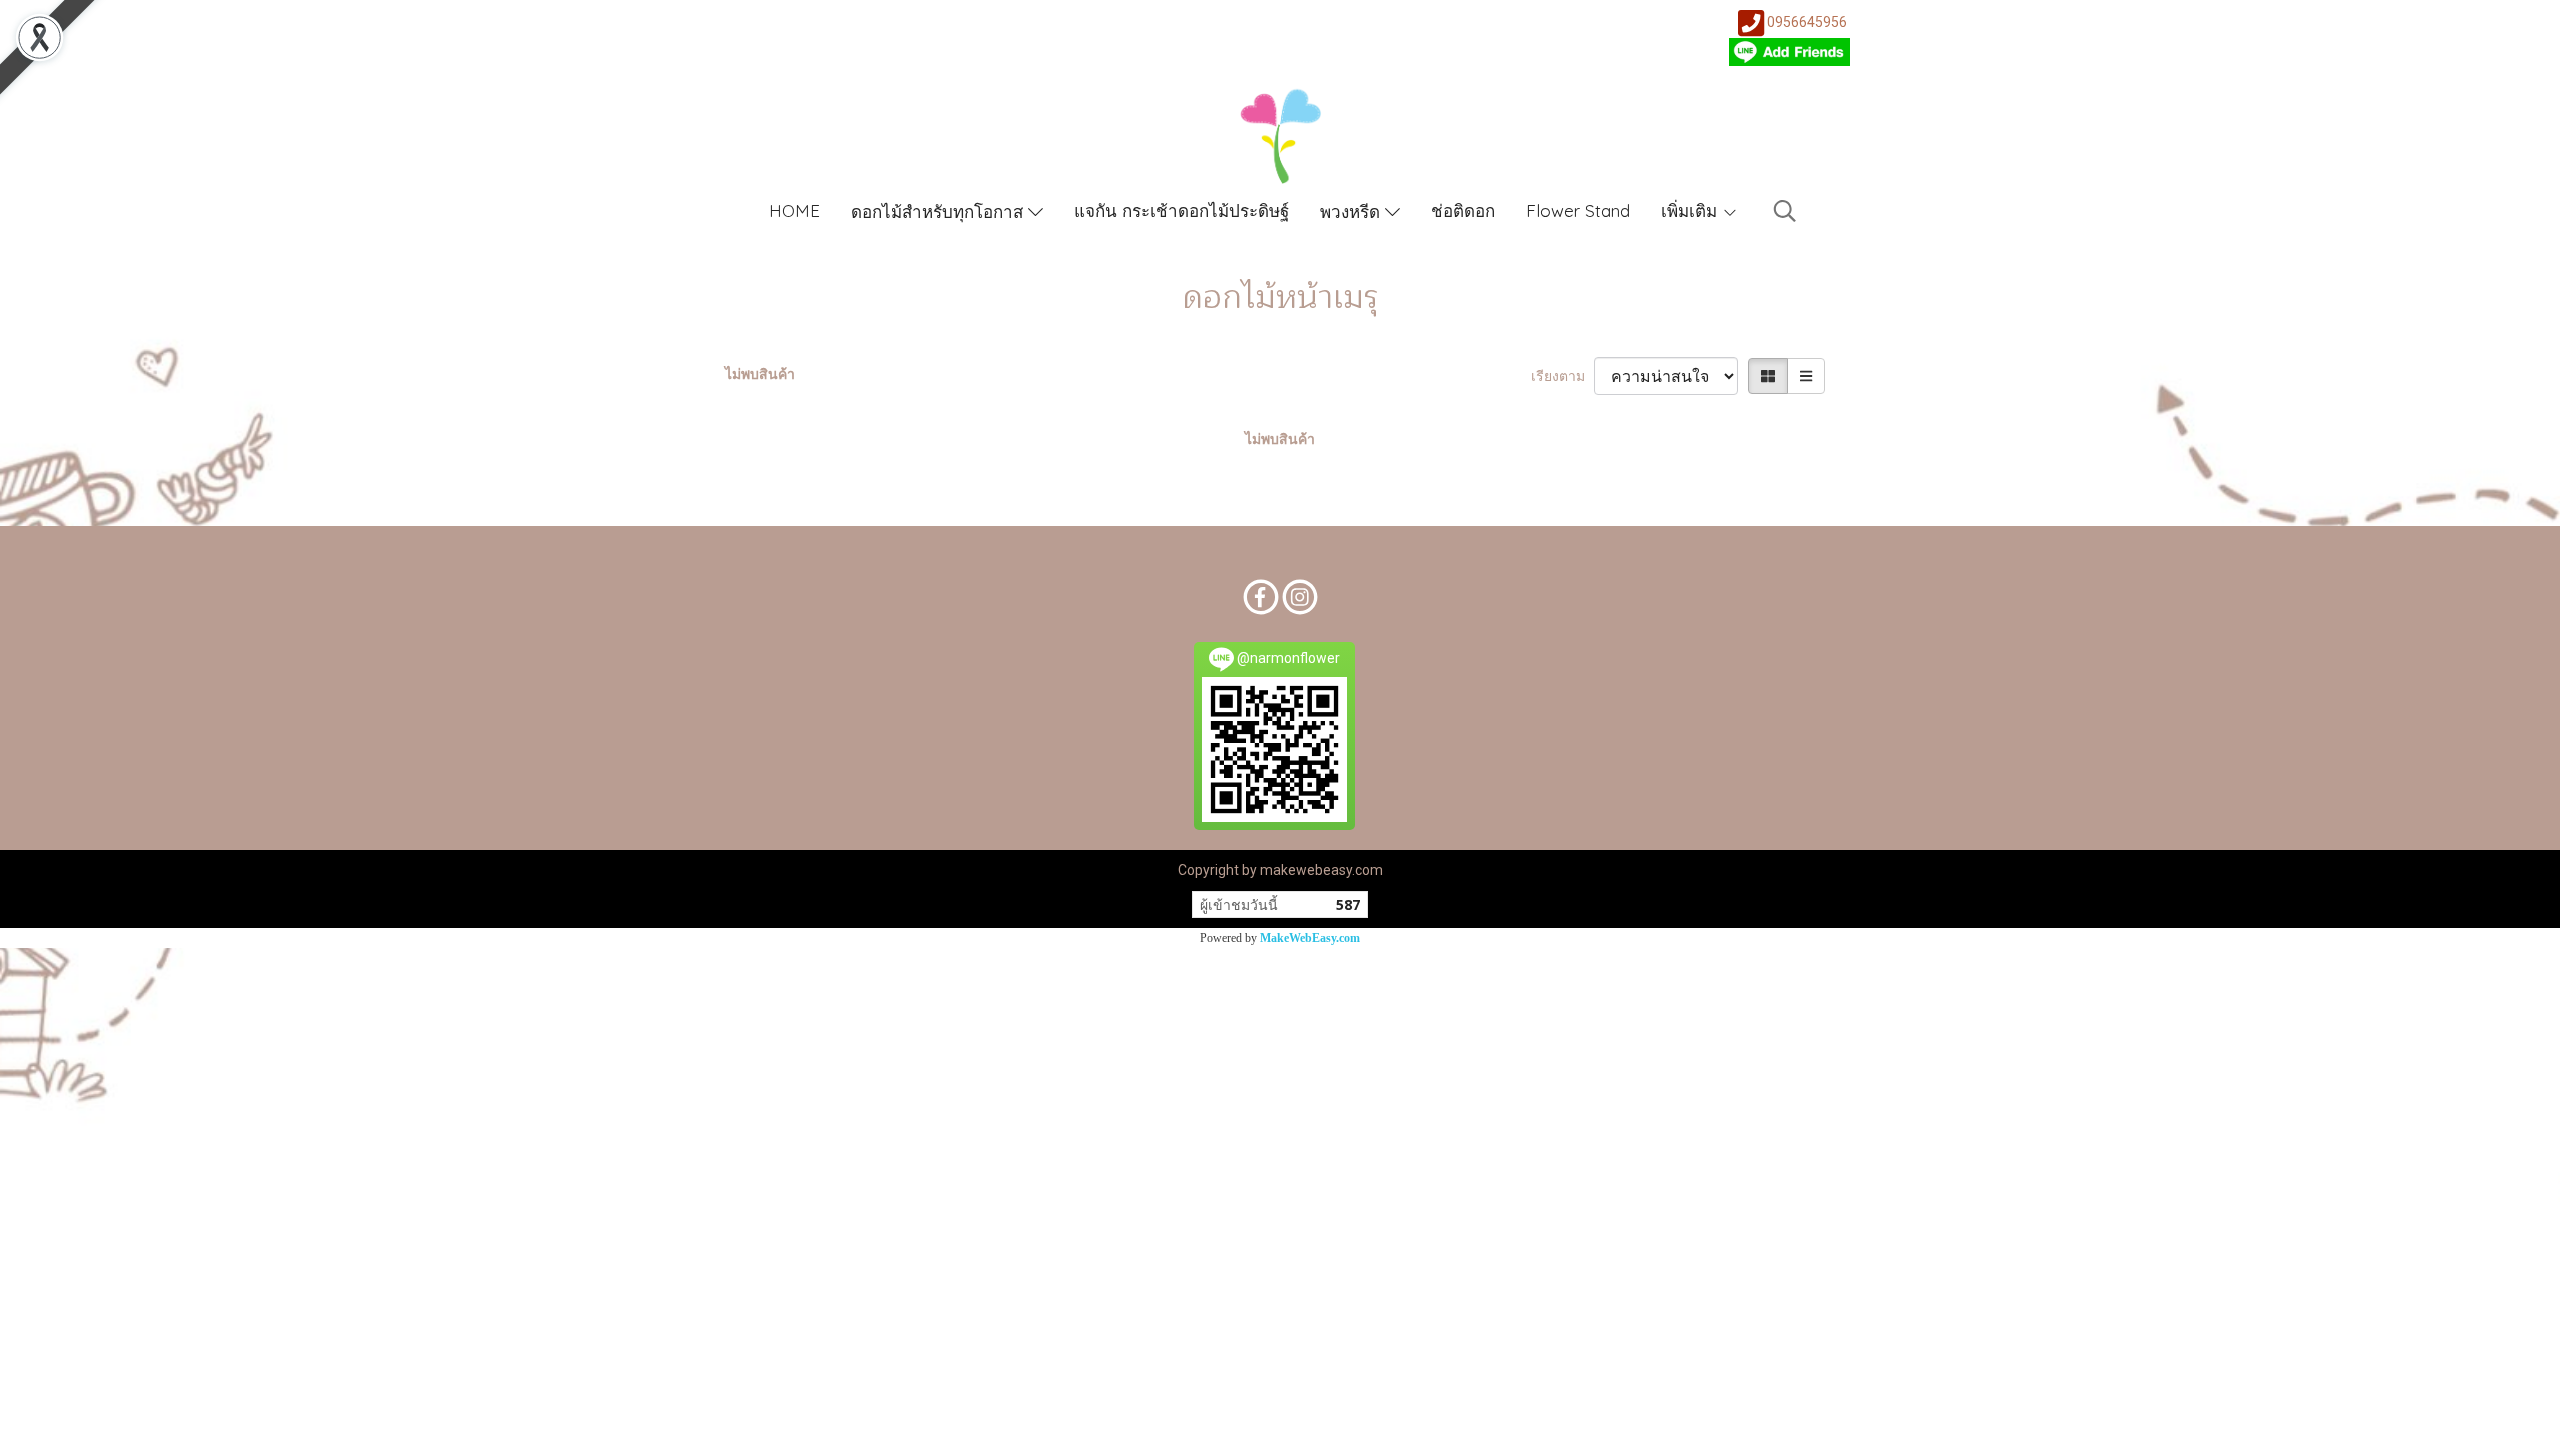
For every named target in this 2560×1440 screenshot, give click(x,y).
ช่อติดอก (1463, 210)
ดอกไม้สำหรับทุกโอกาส (939, 211)
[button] (1785, 211)
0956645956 (1807, 22)
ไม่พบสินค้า (760, 374)
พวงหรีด (1352, 211)
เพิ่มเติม (1691, 210)
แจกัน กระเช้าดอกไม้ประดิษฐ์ (1181, 210)
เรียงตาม (1562, 376)
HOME (794, 210)
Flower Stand (1578, 210)
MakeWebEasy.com (1310, 938)
